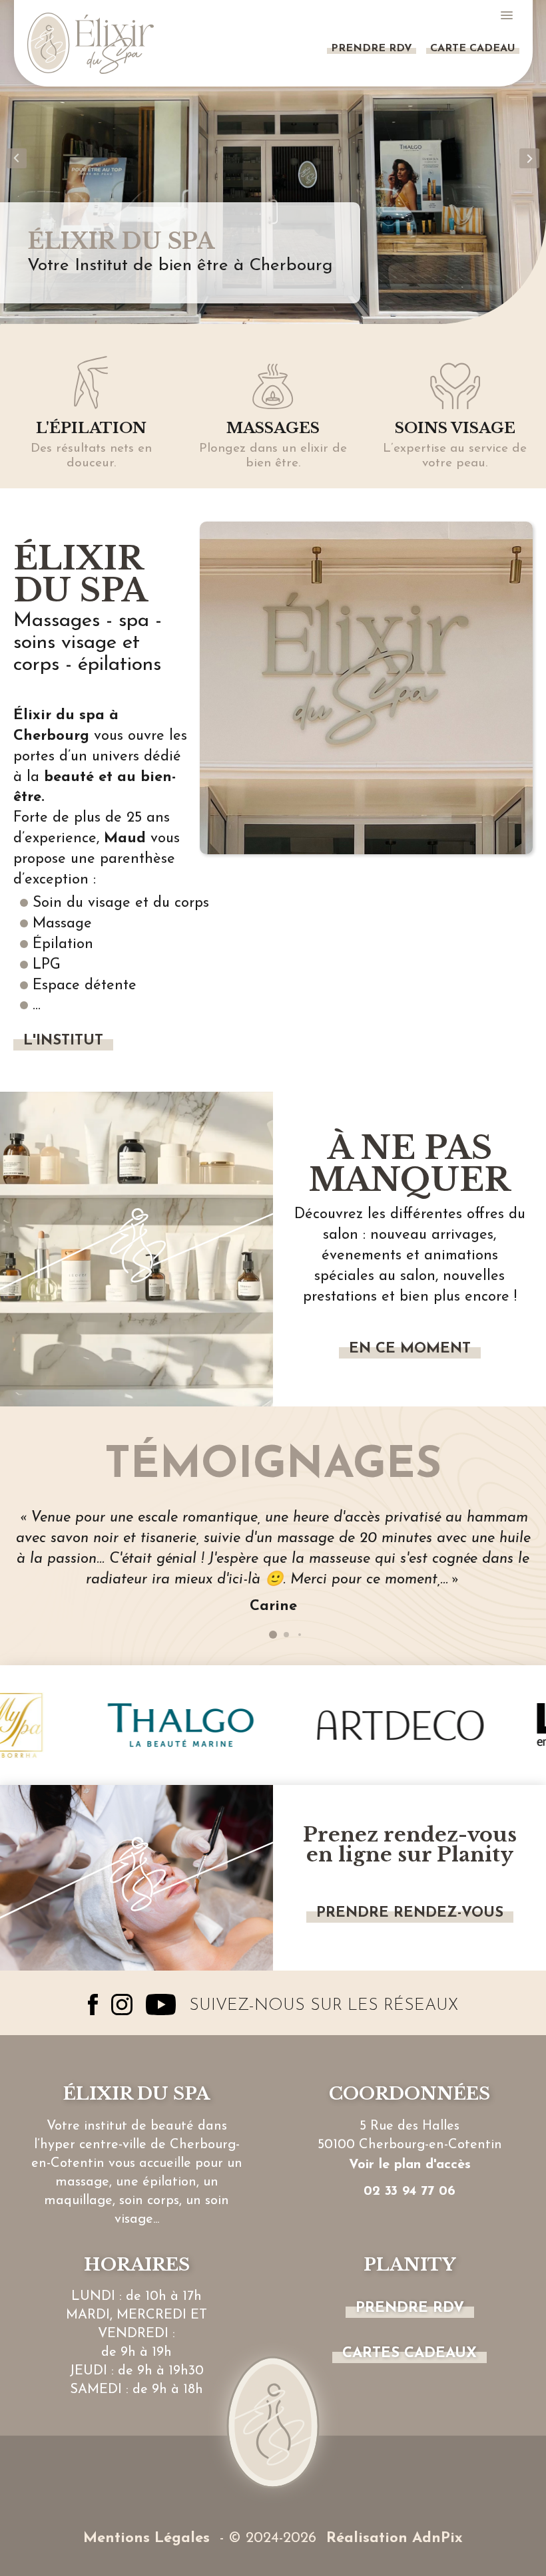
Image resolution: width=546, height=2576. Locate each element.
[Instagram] (122, 2005)
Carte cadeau (473, 49)
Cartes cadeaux (409, 2353)
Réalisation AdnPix (395, 2538)
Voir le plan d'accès (410, 2165)
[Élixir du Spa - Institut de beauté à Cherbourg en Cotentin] (91, 43)
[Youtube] (161, 2005)
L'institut (63, 1041)
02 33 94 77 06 (409, 2191)
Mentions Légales (146, 2538)
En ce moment (410, 1349)
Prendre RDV (372, 49)
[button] (17, 158)
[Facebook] (93, 2005)
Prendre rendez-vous (410, 1913)
